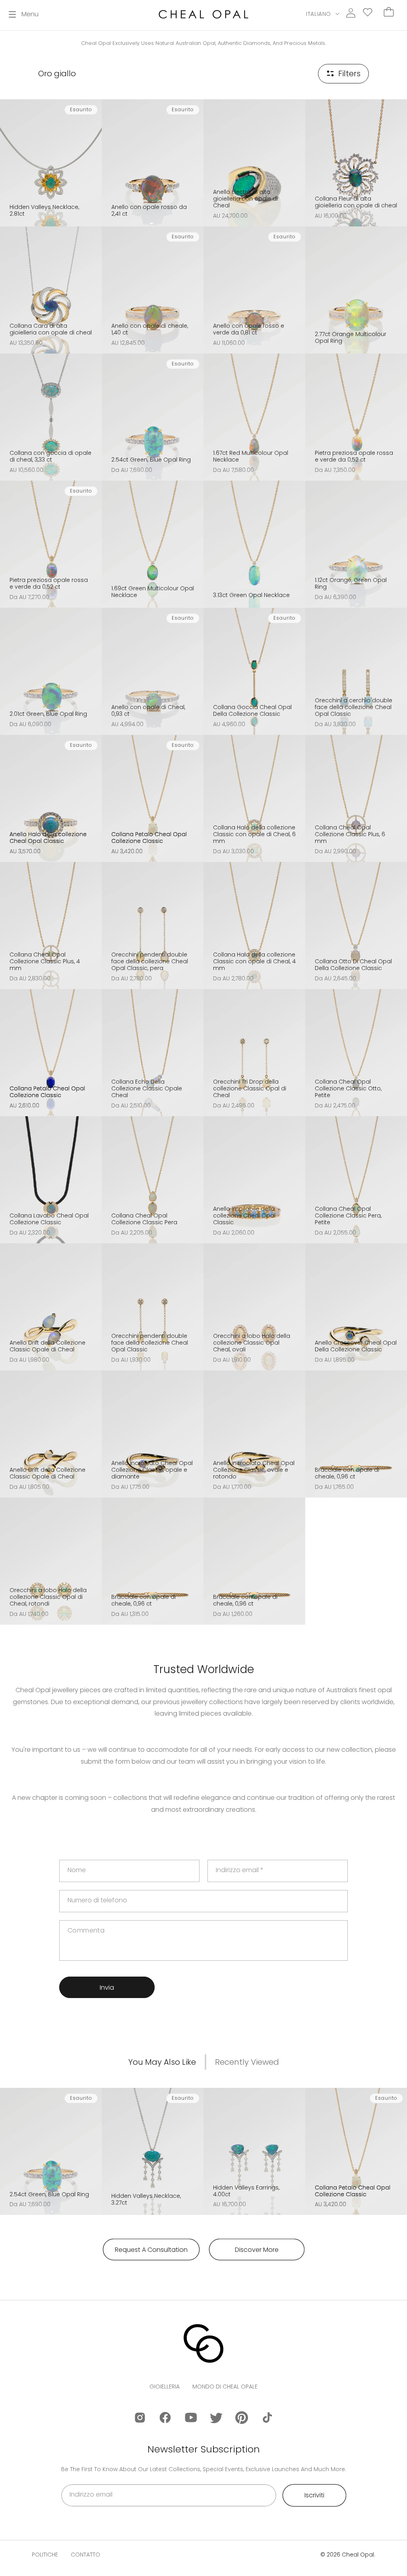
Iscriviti (314, 2495)
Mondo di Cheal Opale (225, 2387)
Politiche (45, 2555)
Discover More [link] (257, 2250)
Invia (107, 1988)
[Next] (93, 158)
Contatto (85, 2555)
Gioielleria (165, 2387)
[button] (24, 14)
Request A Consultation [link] (151, 2250)
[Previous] (9, 158)
